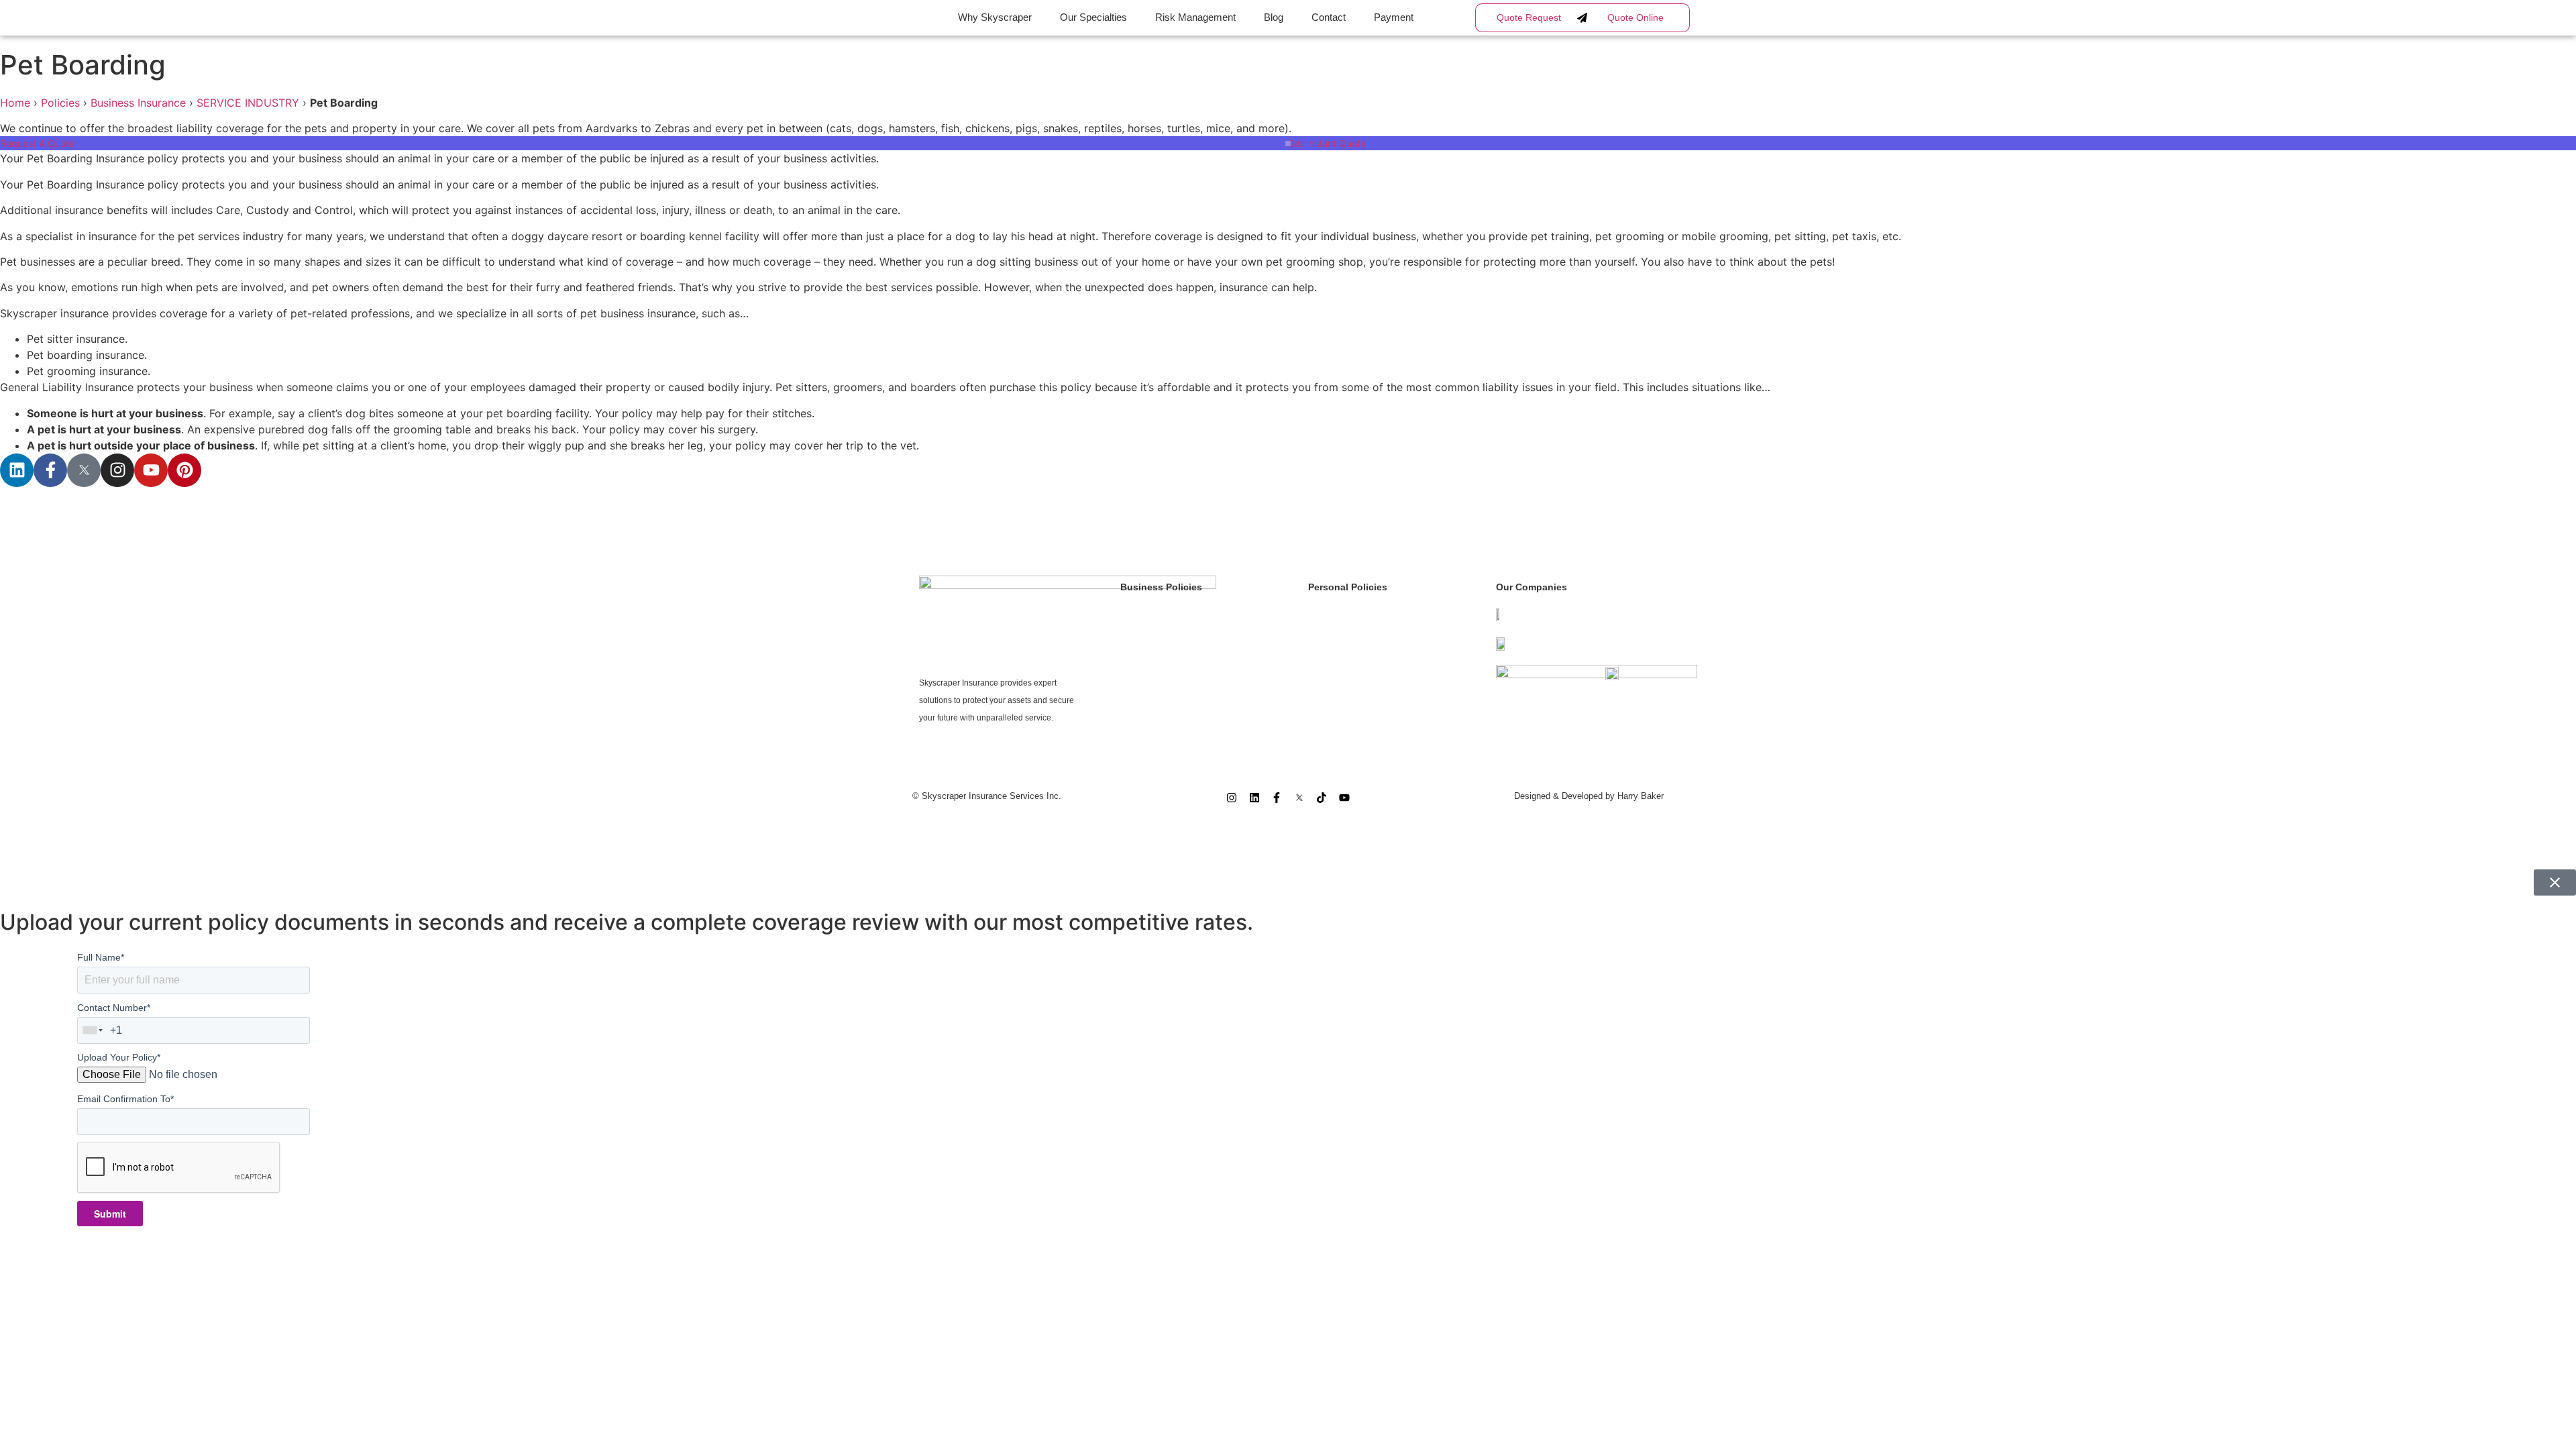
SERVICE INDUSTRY (248, 103)
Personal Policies (1348, 587)
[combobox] (93, 1030)
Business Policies (1161, 587)
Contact (1329, 17)
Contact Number (114, 1008)
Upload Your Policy (119, 1057)
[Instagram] (117, 470)
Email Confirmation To (125, 1099)
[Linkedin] (17, 470)
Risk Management (1195, 17)
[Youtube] (151, 470)
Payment (1394, 17)
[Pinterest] (184, 470)
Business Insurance (138, 103)
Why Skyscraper (995, 17)
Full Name (101, 957)
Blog (1274, 17)
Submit (110, 1214)
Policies (60, 103)
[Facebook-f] (50, 470)
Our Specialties (1093, 17)
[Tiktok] (1322, 798)
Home (15, 103)
